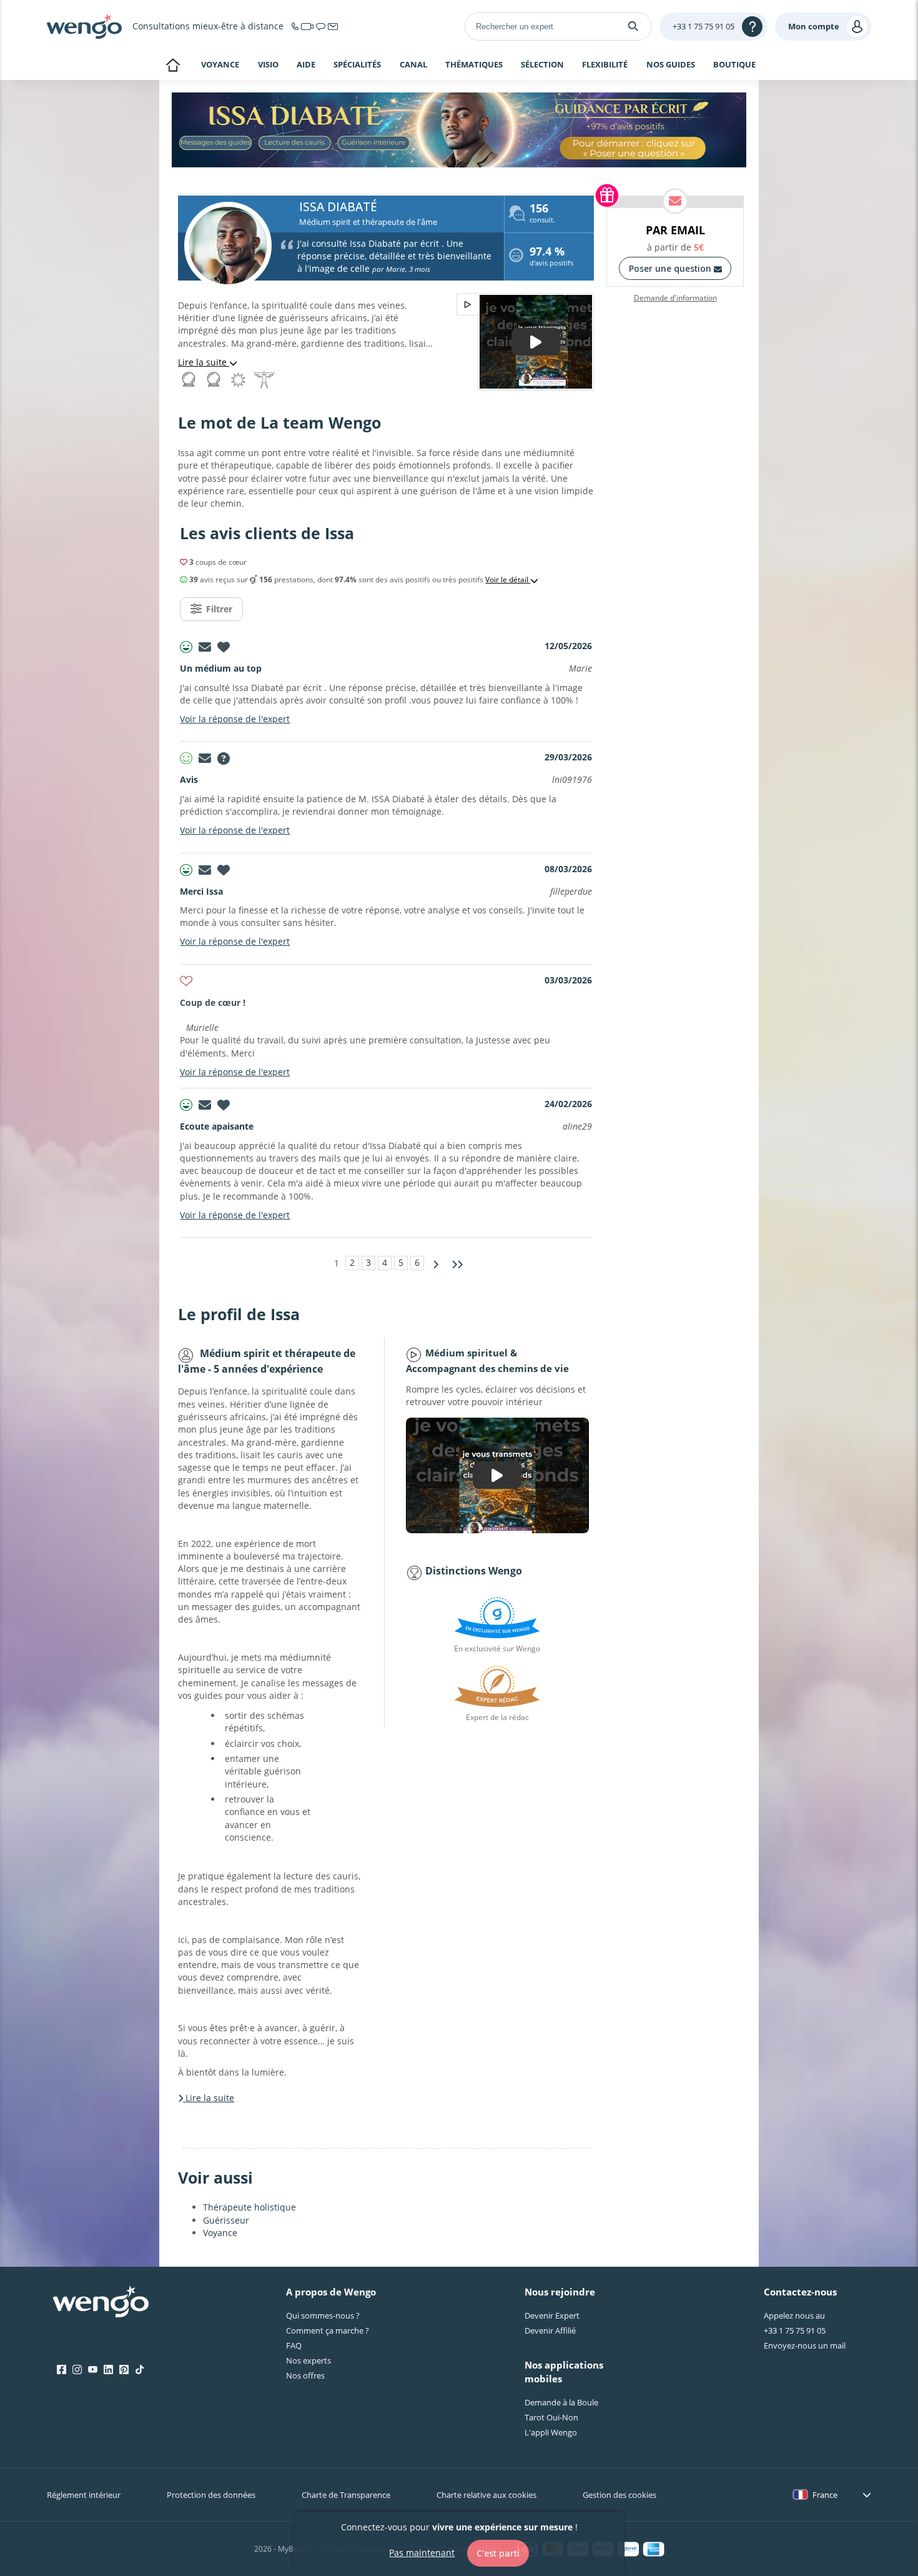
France (825, 2495)
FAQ (294, 2345)
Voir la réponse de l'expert (235, 719)
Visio (268, 64)
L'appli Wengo (551, 2432)
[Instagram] (77, 2370)
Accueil (173, 66)
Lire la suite (204, 362)
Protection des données (211, 2495)
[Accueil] (84, 26)
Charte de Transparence (346, 2495)
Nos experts (308, 2360)
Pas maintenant (422, 2553)
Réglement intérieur (84, 2495)
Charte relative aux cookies (486, 2495)
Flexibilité (605, 65)
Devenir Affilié (550, 2330)
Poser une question (671, 268)
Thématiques (474, 65)
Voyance (220, 64)
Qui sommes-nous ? (323, 2315)
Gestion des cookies (619, 2495)
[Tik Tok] (140, 2370)
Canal (413, 65)
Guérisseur (226, 2220)
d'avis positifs (551, 258)
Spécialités (357, 65)
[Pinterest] (124, 2370)
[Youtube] (93, 2370)
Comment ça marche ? (328, 2330)
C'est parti (498, 2553)
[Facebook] (62, 2370)
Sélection (542, 65)
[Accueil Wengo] (101, 2303)
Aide (306, 65)
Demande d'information (675, 298)
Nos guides (671, 65)
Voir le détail (508, 580)
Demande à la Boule (561, 2402)
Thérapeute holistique (249, 2207)
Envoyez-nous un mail (805, 2345)
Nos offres (305, 2375)
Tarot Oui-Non (551, 2417)
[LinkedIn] (108, 2370)
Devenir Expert (552, 2315)
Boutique (734, 64)
